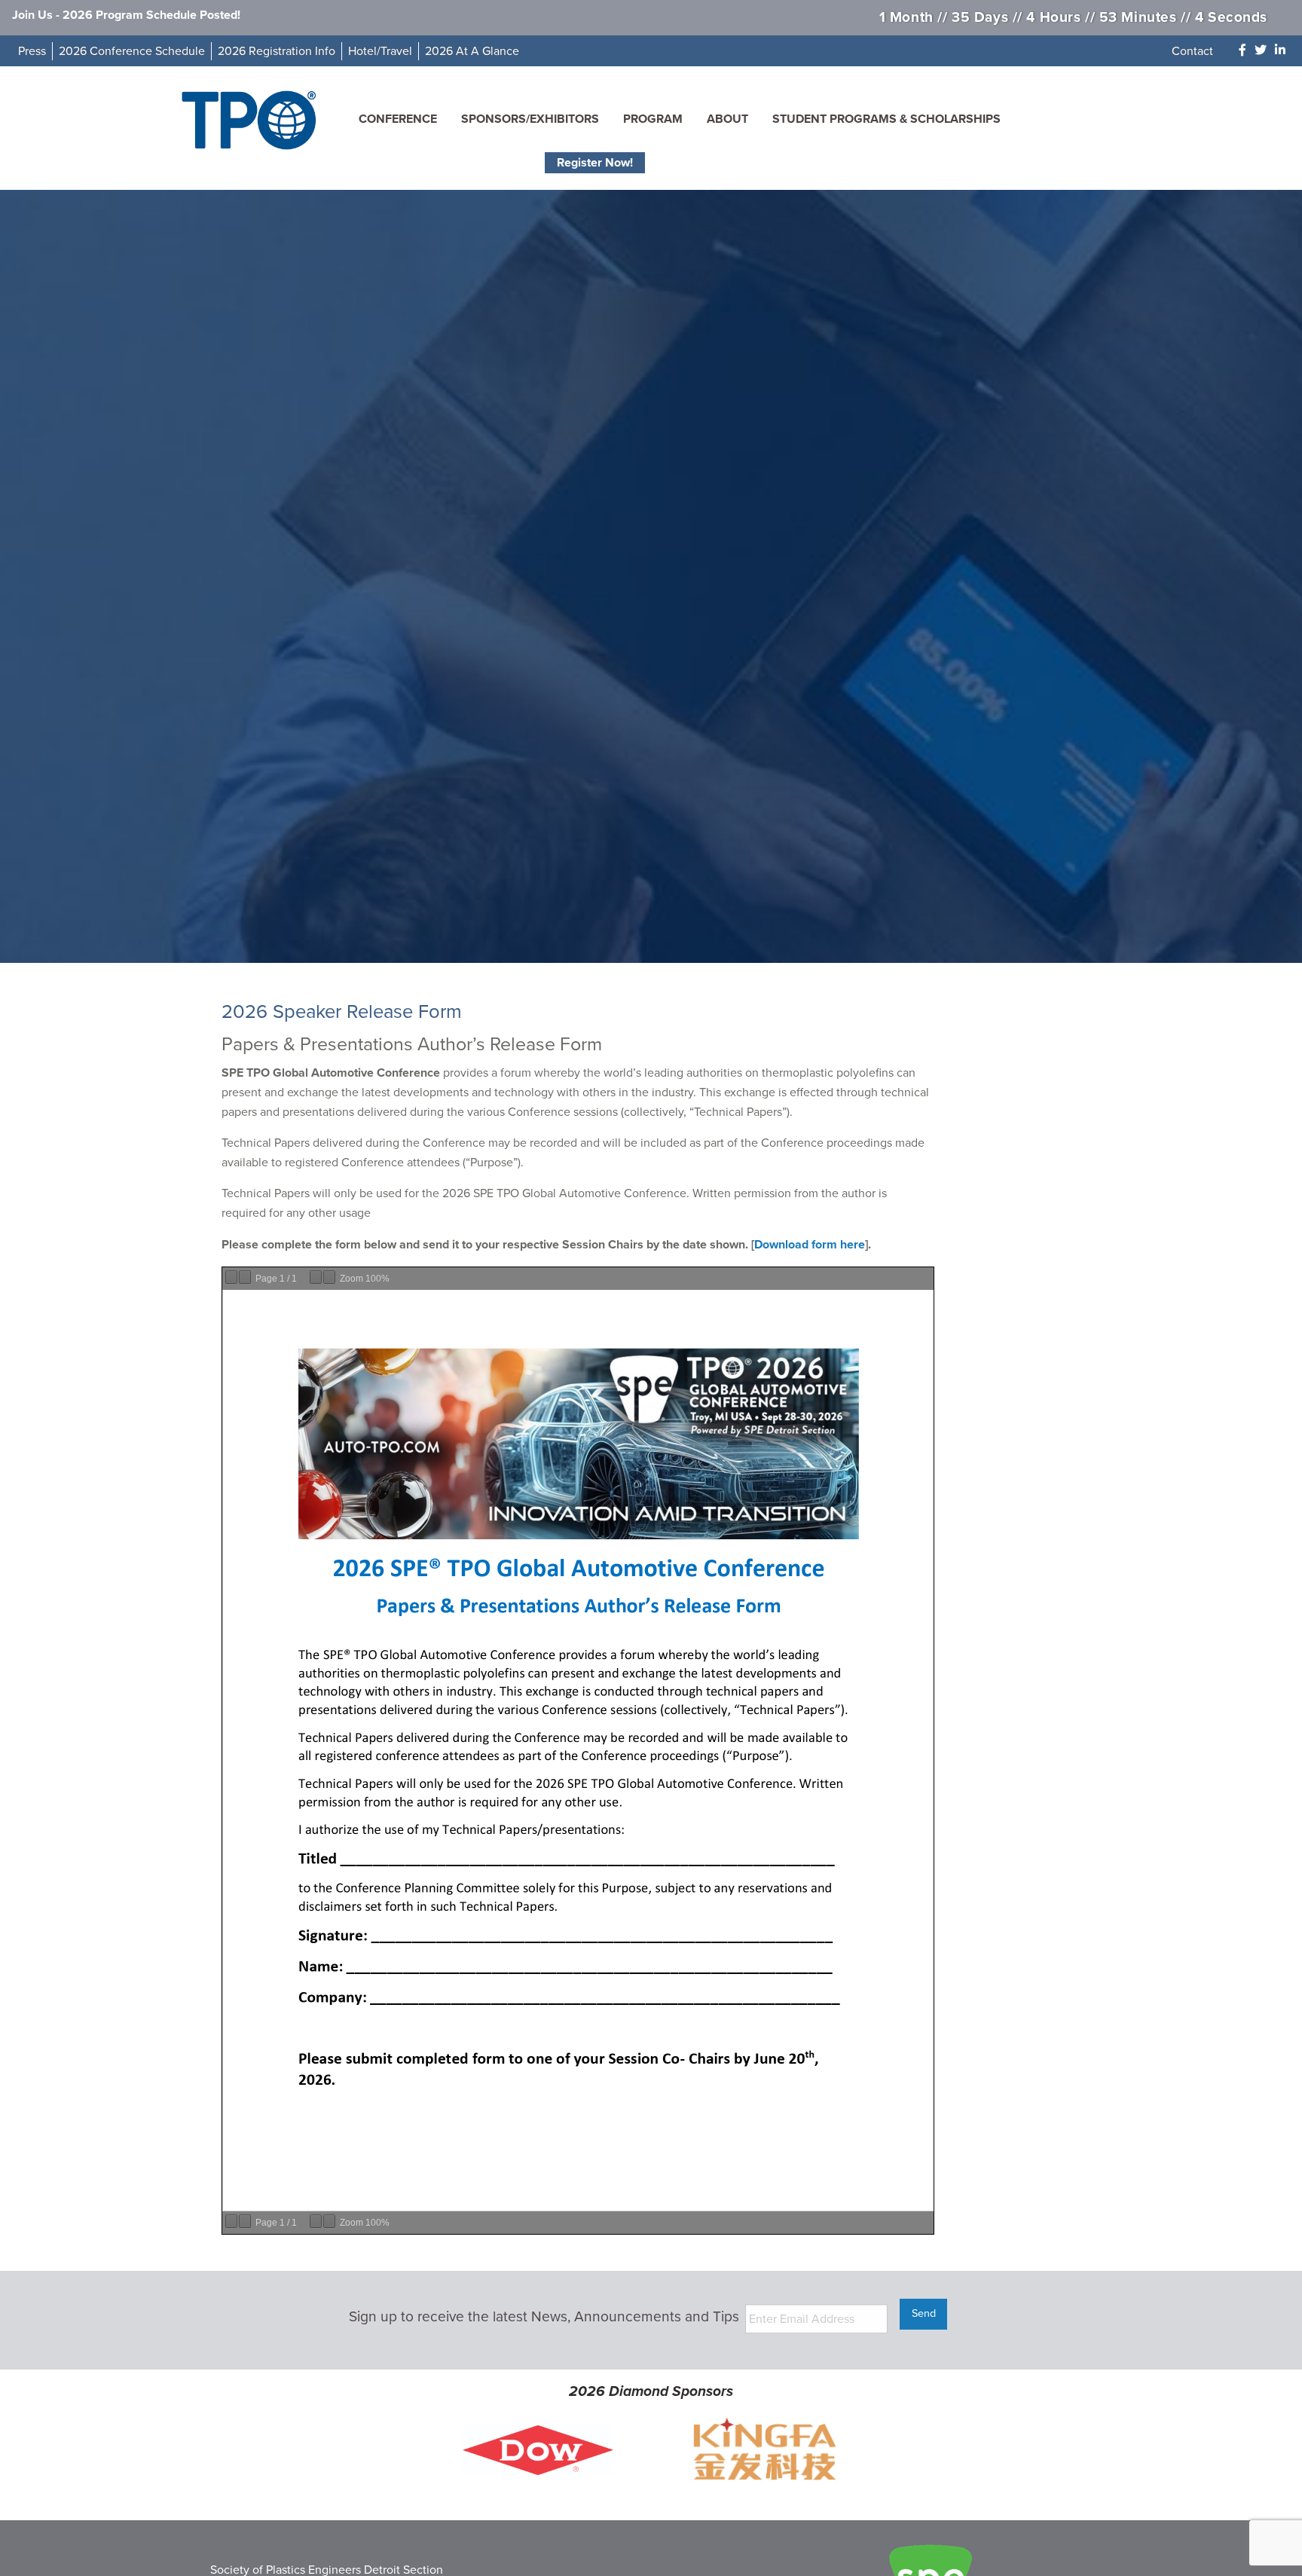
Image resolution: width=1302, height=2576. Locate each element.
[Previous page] (231, 1277)
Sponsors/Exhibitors (530, 119)
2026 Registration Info (277, 51)
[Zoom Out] (316, 1277)
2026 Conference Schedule (132, 51)
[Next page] (245, 1277)
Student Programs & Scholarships (886, 119)
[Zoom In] (329, 1277)
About (727, 119)
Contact (1192, 51)
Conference (398, 119)
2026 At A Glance (472, 51)
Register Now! (595, 163)
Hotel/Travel (380, 51)
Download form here (810, 1245)
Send (924, 2313)
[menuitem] (398, 119)
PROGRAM (653, 119)
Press (32, 51)
